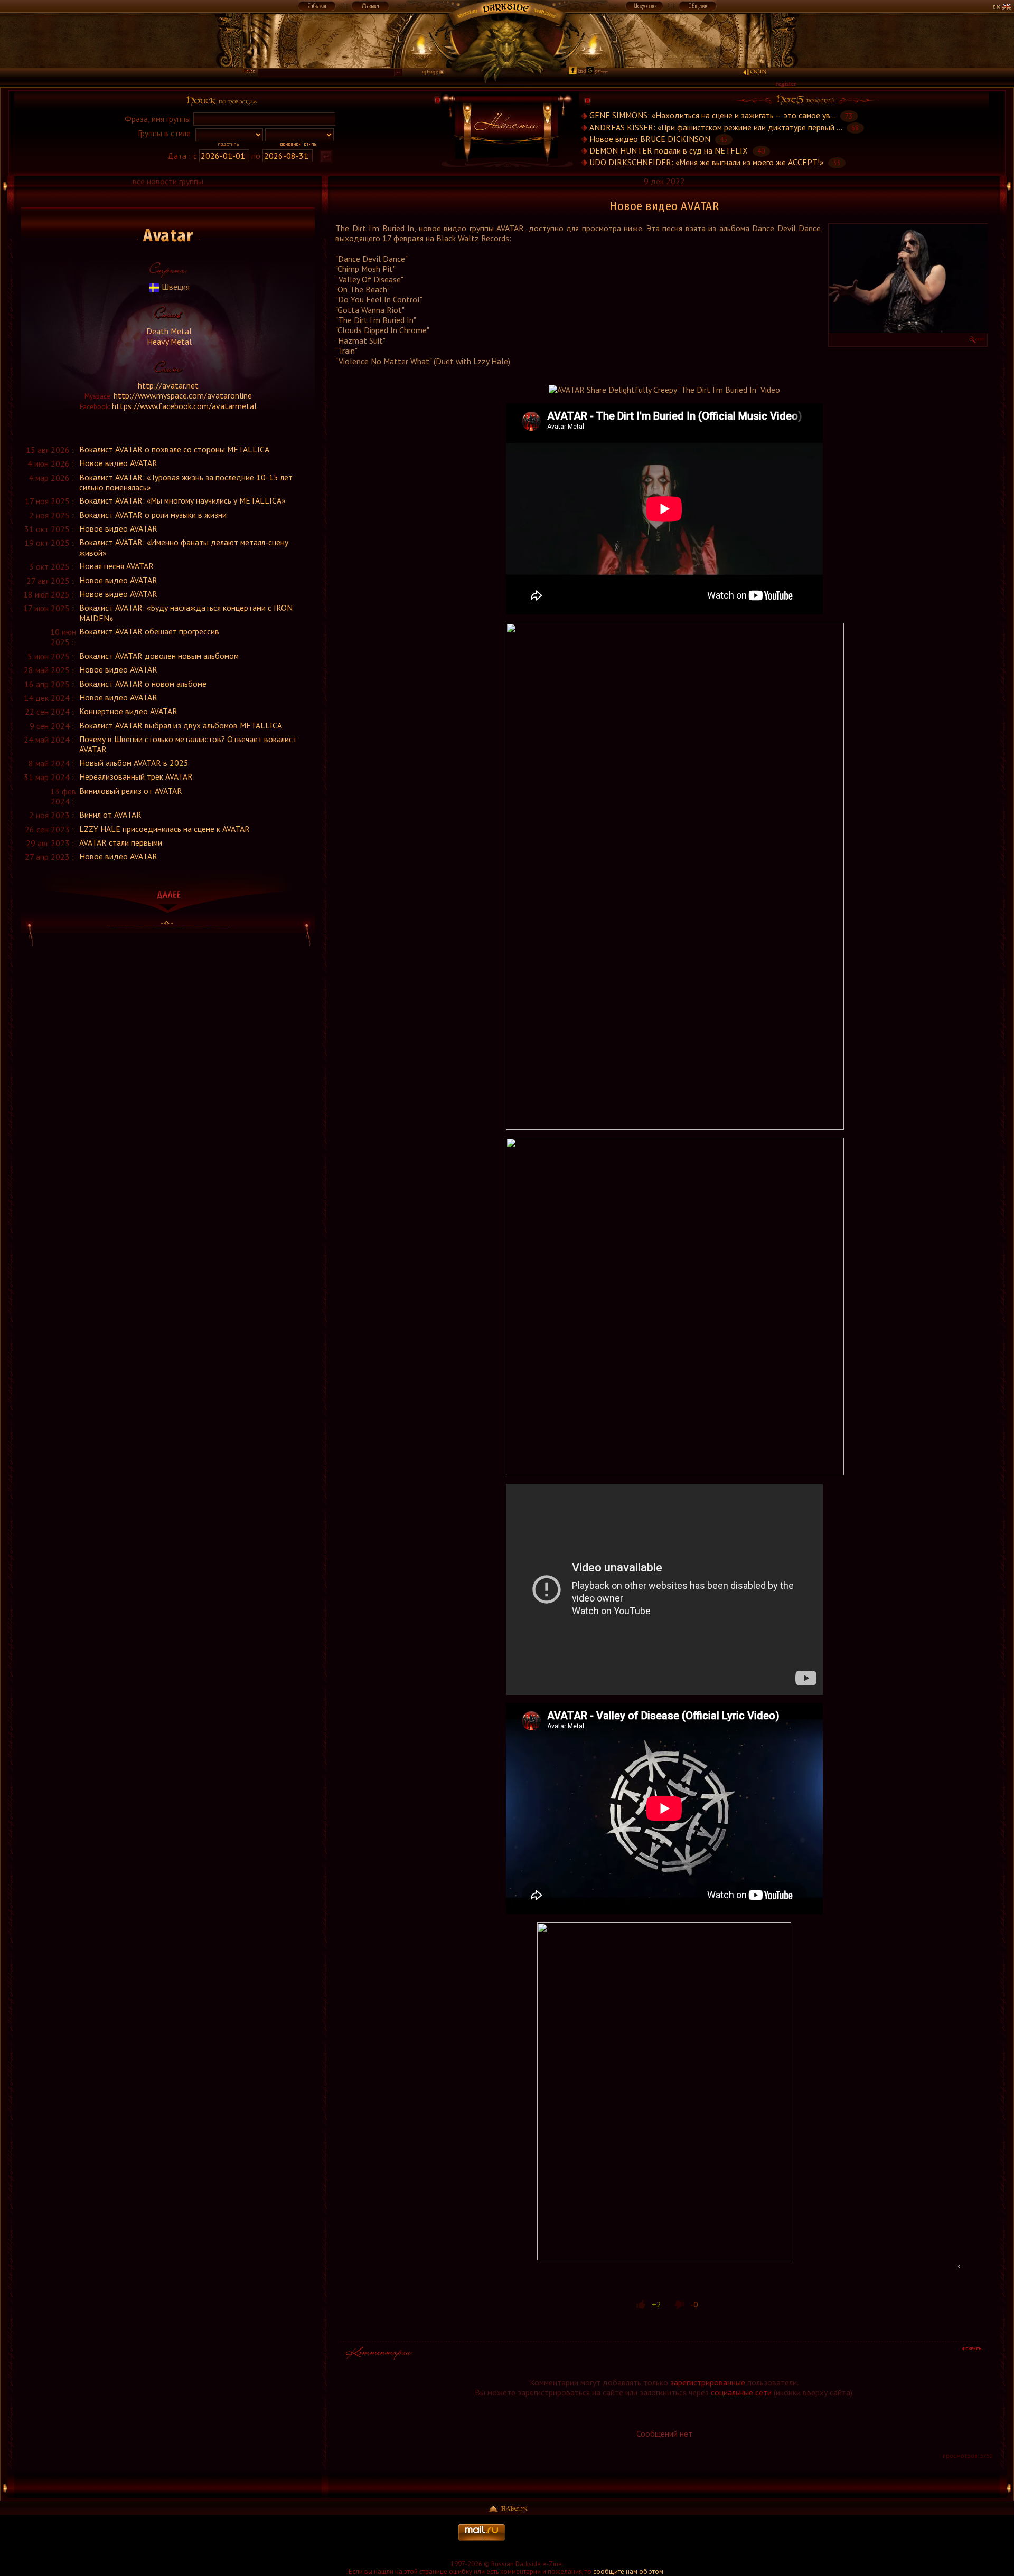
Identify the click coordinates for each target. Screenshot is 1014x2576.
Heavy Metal (168, 342)
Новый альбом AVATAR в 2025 (134, 763)
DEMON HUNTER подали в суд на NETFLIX (669, 150)
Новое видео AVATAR (118, 463)
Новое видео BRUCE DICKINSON (650, 139)
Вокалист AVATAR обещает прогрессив (149, 631)
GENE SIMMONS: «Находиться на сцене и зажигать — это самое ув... (712, 116)
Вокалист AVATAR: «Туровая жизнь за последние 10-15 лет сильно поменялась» (186, 482)
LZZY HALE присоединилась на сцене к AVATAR (165, 829)
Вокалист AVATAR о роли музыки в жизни (153, 515)
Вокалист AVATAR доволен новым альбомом (159, 656)
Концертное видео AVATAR (128, 711)
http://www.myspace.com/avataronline (183, 395)
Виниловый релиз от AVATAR (131, 791)
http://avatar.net (168, 385)
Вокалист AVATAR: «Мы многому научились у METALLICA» (182, 500)
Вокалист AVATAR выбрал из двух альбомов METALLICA (181, 725)
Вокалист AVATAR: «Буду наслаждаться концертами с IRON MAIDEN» (186, 613)
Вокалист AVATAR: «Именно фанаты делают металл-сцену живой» (184, 547)
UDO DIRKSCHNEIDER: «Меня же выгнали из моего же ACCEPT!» (706, 162)
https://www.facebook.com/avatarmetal (184, 406)
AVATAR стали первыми (121, 842)
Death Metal (168, 331)
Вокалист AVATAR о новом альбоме (143, 684)
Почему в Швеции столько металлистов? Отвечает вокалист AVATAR (188, 744)
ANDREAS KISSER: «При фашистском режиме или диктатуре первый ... (716, 127)
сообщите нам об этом (628, 2572)
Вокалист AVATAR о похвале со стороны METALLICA (174, 449)
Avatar (168, 236)
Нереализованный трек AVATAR (136, 776)
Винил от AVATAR (110, 815)
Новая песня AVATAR (116, 566)
